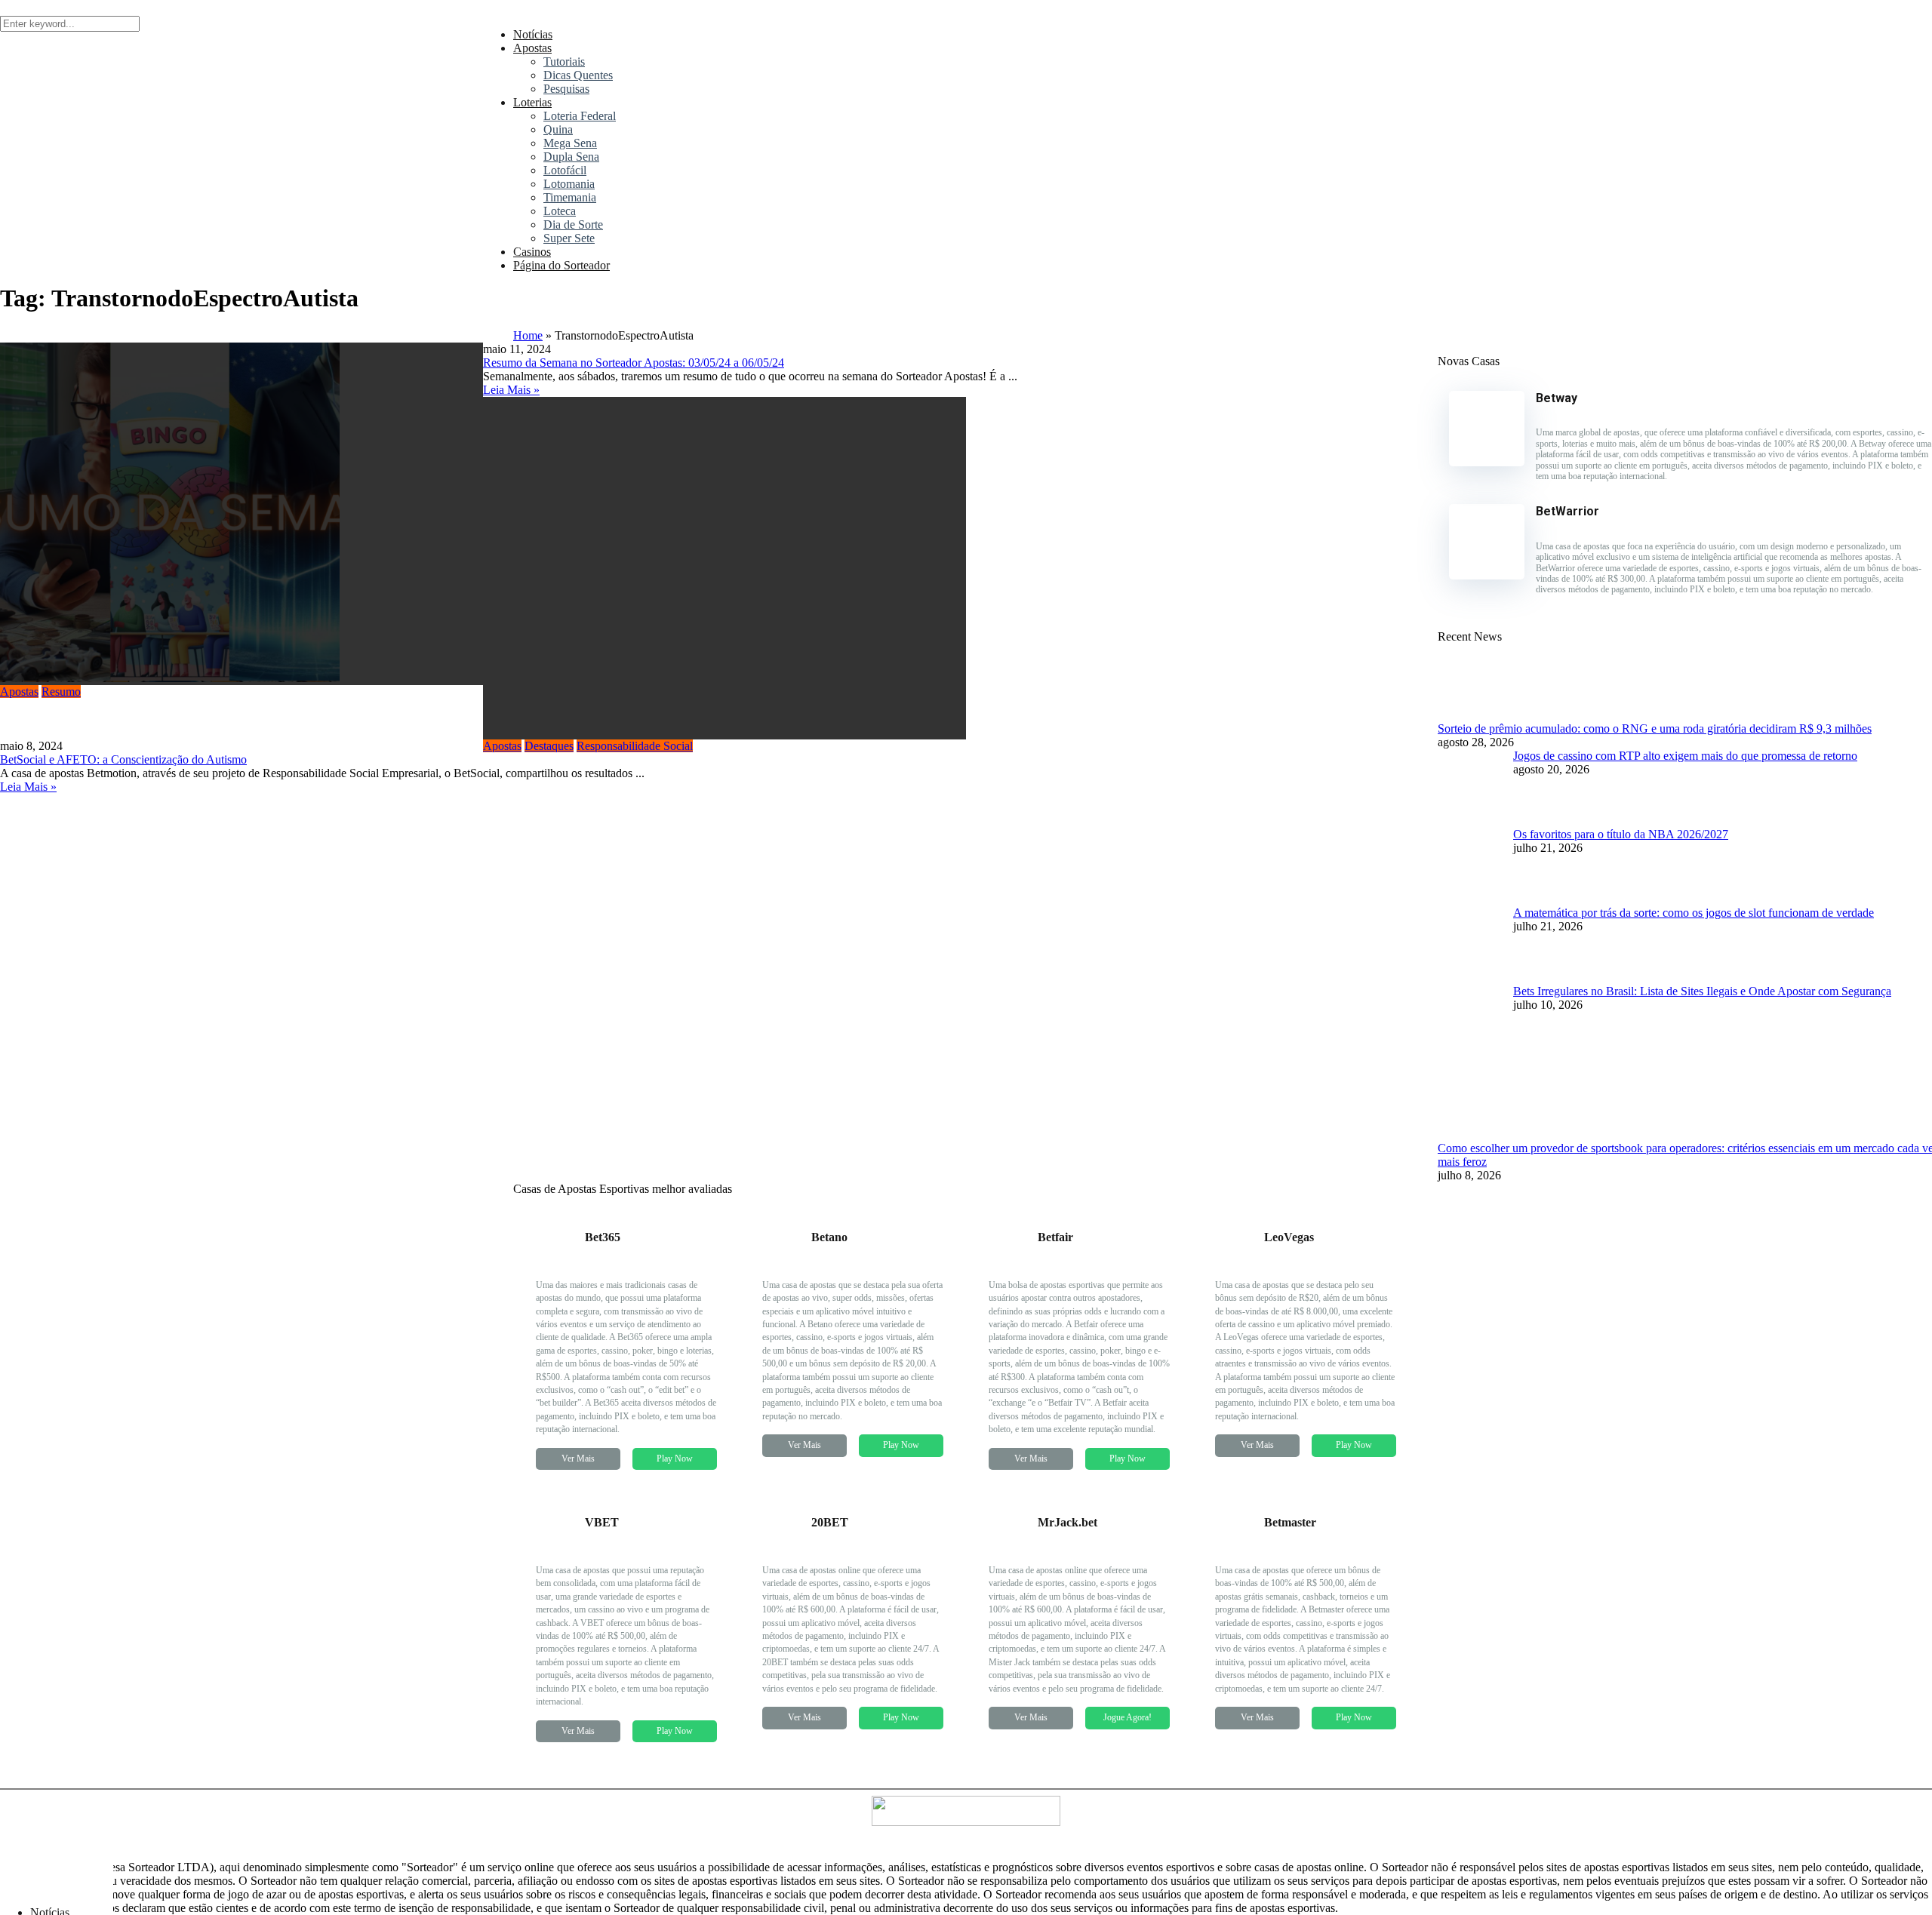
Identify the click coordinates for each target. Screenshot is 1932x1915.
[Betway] (1487, 462)
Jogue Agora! (1128, 1717)
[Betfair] (1008, 1263)
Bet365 (603, 1237)
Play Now (675, 1459)
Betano (829, 1237)
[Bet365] (555, 1263)
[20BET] (781, 1549)
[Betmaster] (1234, 1549)
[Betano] (781, 1263)
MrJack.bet (1068, 1522)
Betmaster (1290, 1522)
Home (528, 335)
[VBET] (555, 1549)
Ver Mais (578, 1459)
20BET (830, 1522)
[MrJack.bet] (1008, 1549)
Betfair (1055, 1237)
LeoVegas (1289, 1237)
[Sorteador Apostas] (57, 1887)
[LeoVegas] (1234, 1263)
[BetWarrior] (1487, 575)
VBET (602, 1522)
